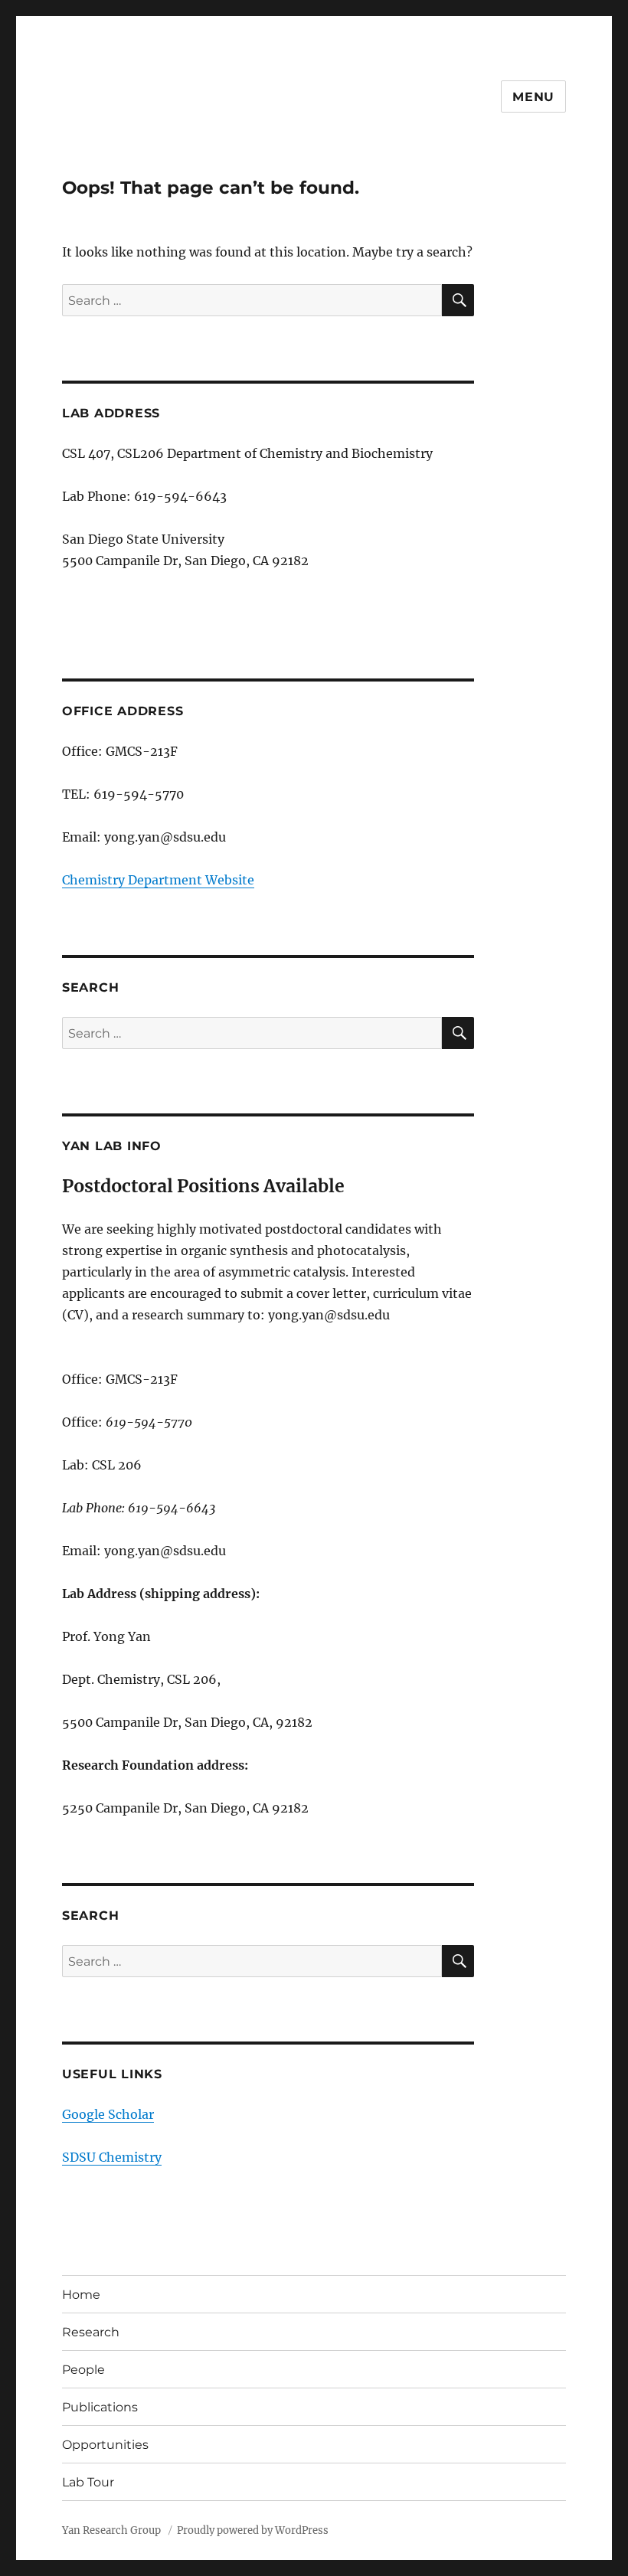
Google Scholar (108, 2114)
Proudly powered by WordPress (253, 2530)
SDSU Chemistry (112, 2157)
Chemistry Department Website (158, 880)
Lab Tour (88, 2482)
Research (91, 2332)
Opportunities (105, 2445)
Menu (533, 97)
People (83, 2370)
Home (81, 2295)
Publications (100, 2407)
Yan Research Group (113, 2530)
